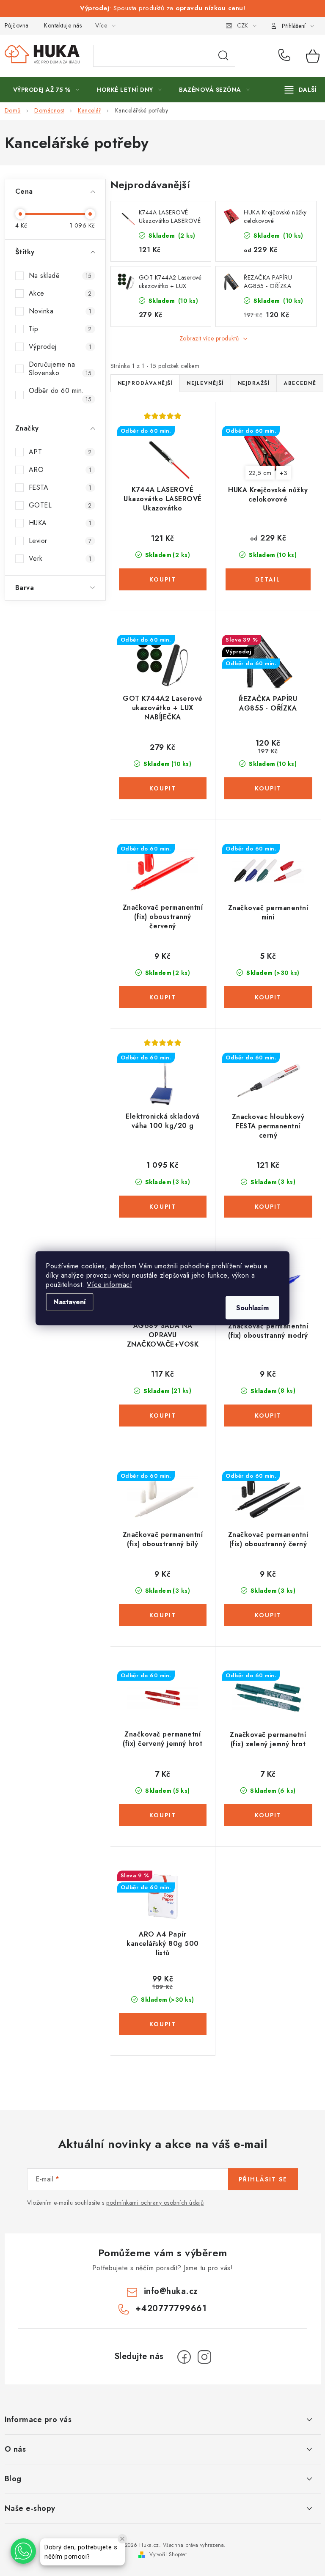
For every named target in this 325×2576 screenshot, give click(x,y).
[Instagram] (204, 2357)
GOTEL (60, 505)
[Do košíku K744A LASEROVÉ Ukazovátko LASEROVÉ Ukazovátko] (163, 579)
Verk (60, 558)
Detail (268, 579)
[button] (23, 2551)
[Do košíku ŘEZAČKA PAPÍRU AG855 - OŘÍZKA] (268, 788)
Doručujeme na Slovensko (60, 369)
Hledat (223, 56)
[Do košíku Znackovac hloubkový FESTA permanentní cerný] (268, 1207)
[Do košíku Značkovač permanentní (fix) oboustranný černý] (268, 1615)
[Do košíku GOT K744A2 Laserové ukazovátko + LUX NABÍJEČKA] (163, 788)
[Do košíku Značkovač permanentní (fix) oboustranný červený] (163, 997)
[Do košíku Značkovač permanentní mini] (268, 997)
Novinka (60, 311)
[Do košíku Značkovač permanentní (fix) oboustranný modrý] (268, 1416)
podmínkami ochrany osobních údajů (155, 2203)
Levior (60, 541)
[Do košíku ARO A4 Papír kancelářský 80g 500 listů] (163, 2024)
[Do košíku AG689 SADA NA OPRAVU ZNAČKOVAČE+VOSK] (163, 1416)
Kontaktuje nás (63, 25)
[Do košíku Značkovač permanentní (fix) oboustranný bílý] (163, 1615)
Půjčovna (17, 25)
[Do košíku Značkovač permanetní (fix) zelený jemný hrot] (268, 1815)
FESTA (60, 487)
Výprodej (60, 347)
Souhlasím (252, 1307)
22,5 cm (260, 473)
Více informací (109, 1284)
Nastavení (70, 1302)
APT (60, 452)
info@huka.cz (171, 2291)
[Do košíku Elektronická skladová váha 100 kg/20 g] (163, 1207)
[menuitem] (46, 90)
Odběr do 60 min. (60, 395)
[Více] (301, 90)
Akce (60, 293)
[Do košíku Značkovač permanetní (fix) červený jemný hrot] (163, 1815)
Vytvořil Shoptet (168, 2554)
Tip (60, 329)
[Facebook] (184, 2357)
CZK (242, 25)
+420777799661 (286, 56)
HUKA (60, 523)
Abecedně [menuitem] (300, 383)
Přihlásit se (263, 2179)
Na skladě (60, 276)
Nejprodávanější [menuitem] (145, 383)
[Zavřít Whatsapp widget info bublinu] (122, 2539)
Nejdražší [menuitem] (254, 383)
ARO (60, 470)
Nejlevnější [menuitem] (205, 383)
